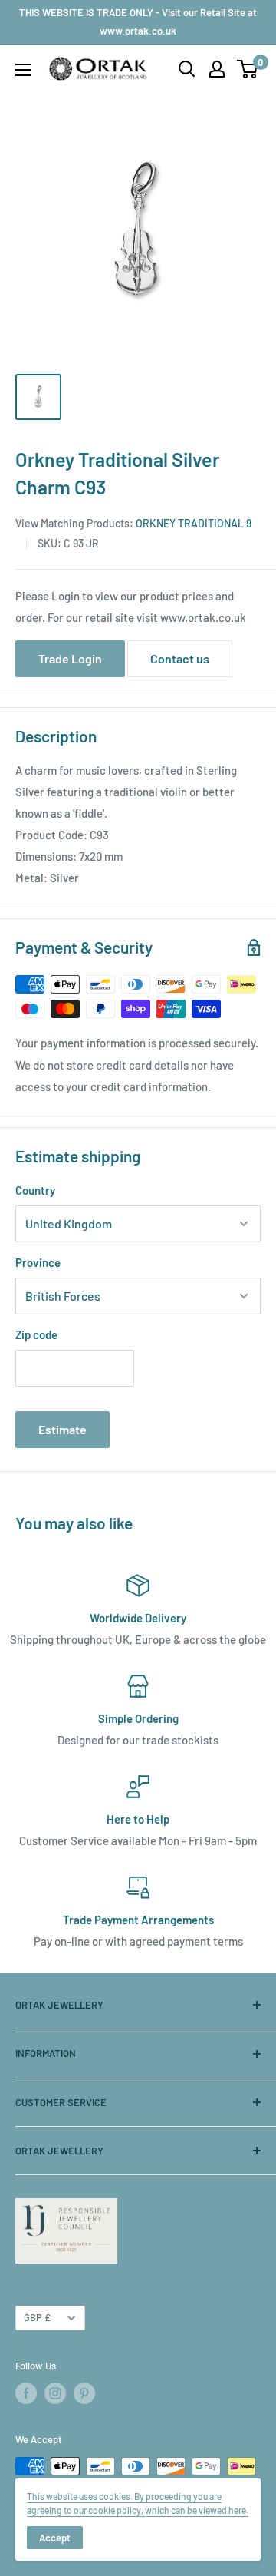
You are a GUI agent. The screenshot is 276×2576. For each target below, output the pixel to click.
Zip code (36, 1334)
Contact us (180, 658)
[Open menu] (23, 70)
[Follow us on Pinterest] (84, 2393)
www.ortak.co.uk (203, 617)
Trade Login (70, 658)
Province (38, 1262)
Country (35, 1190)
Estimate (62, 1429)
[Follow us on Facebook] (26, 2393)
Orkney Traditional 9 (194, 523)
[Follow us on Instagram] (55, 2393)
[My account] (217, 69)
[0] (248, 69)
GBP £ (37, 2317)
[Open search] (187, 69)
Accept (55, 2538)
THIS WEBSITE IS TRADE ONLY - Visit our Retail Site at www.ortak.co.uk (138, 21)
